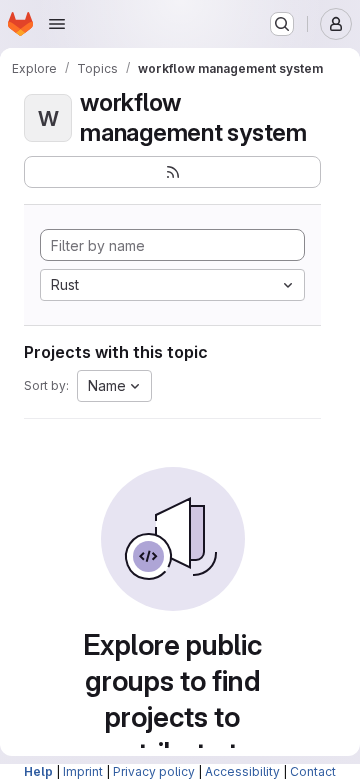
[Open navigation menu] (57, 24)
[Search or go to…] (282, 24)
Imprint (83, 771)
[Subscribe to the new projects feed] (172, 172)
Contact (313, 771)
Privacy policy (154, 771)
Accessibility (242, 771)
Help (38, 771)
